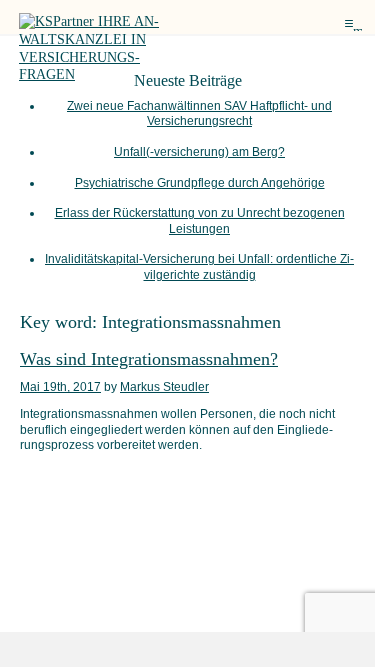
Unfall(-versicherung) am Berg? (199, 152)
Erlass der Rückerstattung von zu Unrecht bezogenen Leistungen (200, 220)
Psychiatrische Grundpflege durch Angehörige (200, 183)
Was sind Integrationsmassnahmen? (149, 359)
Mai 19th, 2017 (60, 387)
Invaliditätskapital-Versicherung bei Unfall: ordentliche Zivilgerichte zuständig (199, 266)
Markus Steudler (164, 387)
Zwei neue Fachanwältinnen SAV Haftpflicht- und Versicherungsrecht (199, 113)
